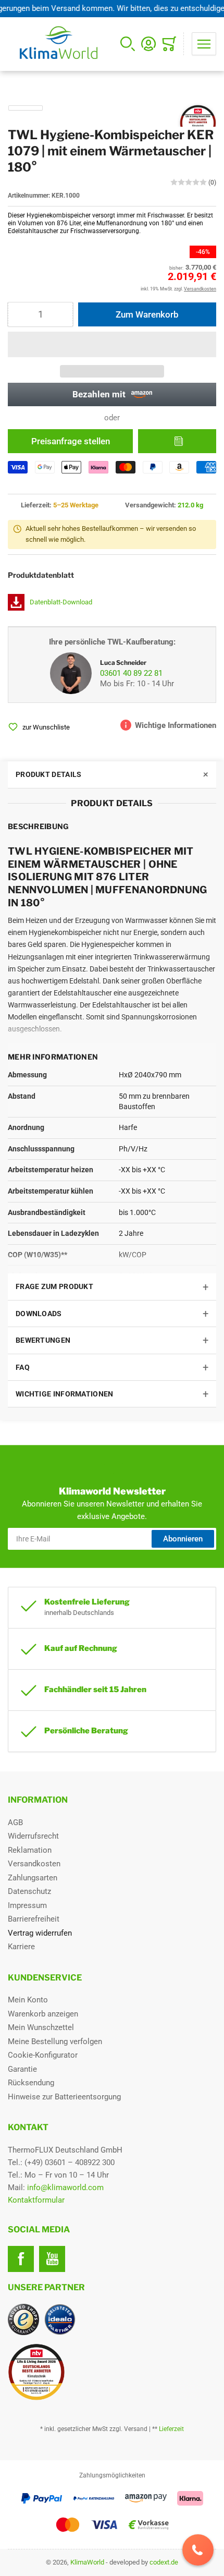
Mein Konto (28, 2000)
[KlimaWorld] (112, 2368)
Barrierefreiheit (34, 1919)
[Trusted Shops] (23, 2319)
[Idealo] (60, 2319)
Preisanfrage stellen (71, 441)
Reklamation (30, 1850)
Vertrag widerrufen (40, 1933)
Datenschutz (29, 1891)
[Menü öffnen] (204, 44)
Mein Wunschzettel (41, 2027)
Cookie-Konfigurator (43, 2055)
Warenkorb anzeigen (43, 2014)
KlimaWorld (87, 2562)
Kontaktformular (36, 2200)
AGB (15, 1822)
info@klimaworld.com (65, 2188)
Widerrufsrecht (33, 1836)
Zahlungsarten (33, 1878)
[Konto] (148, 44)
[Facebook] (21, 2259)
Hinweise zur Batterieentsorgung (64, 2097)
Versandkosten (34, 1864)
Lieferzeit (171, 2429)
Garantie (22, 2069)
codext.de (164, 2562)
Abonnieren (183, 1539)
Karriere (21, 1947)
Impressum (27, 1905)
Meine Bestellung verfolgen (55, 2042)
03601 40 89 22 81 (131, 673)
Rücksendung (31, 2083)
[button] (112, 344)
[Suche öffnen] (128, 44)
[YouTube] (52, 2259)
